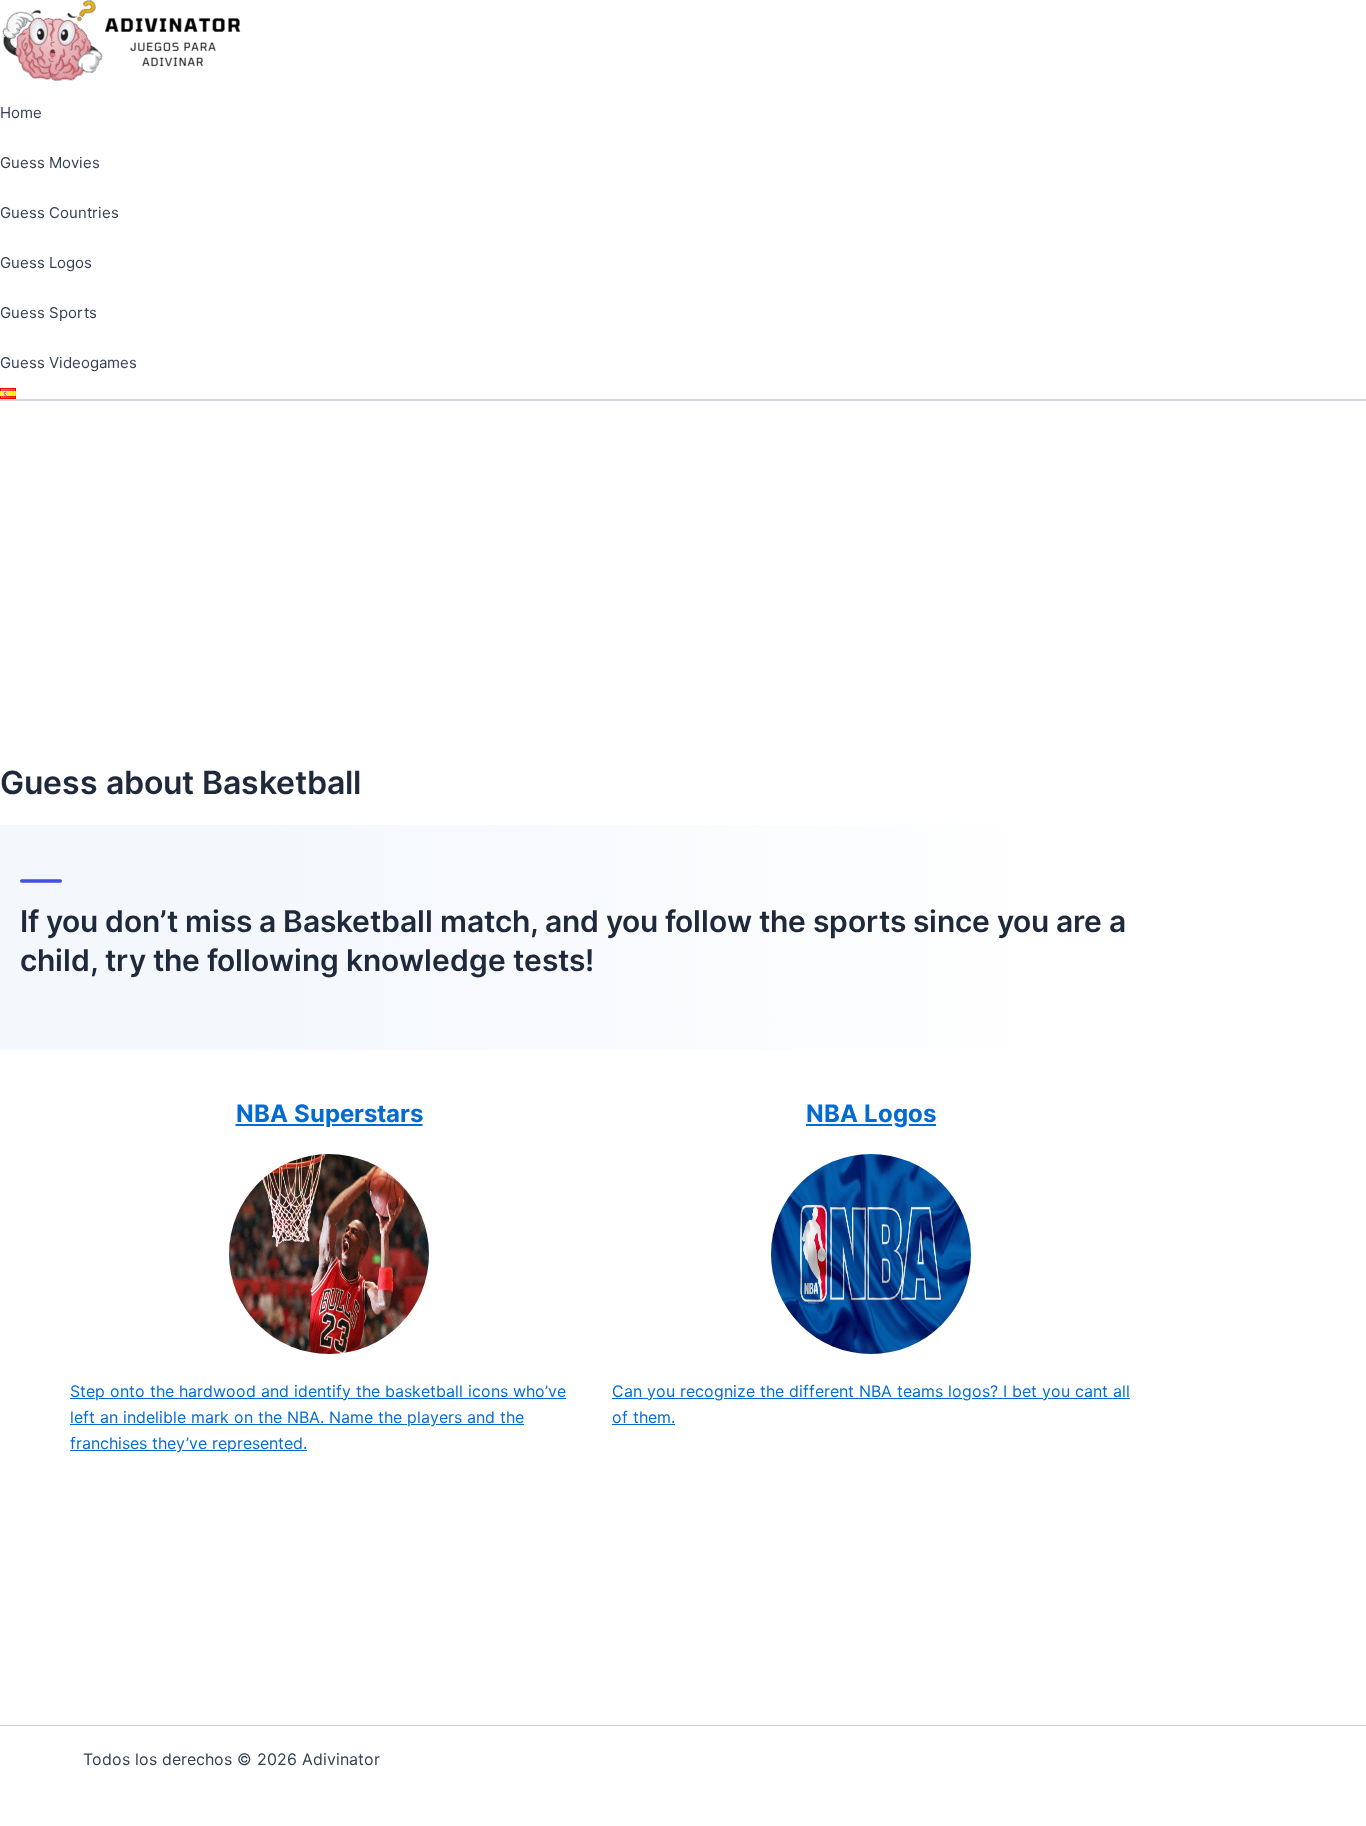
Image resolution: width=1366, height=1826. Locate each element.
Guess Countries (59, 212)
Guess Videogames (68, 362)
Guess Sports (48, 312)
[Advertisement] (683, 551)
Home (21, 112)
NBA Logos (871, 1113)
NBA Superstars (329, 1113)
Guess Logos (46, 262)
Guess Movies (50, 162)
